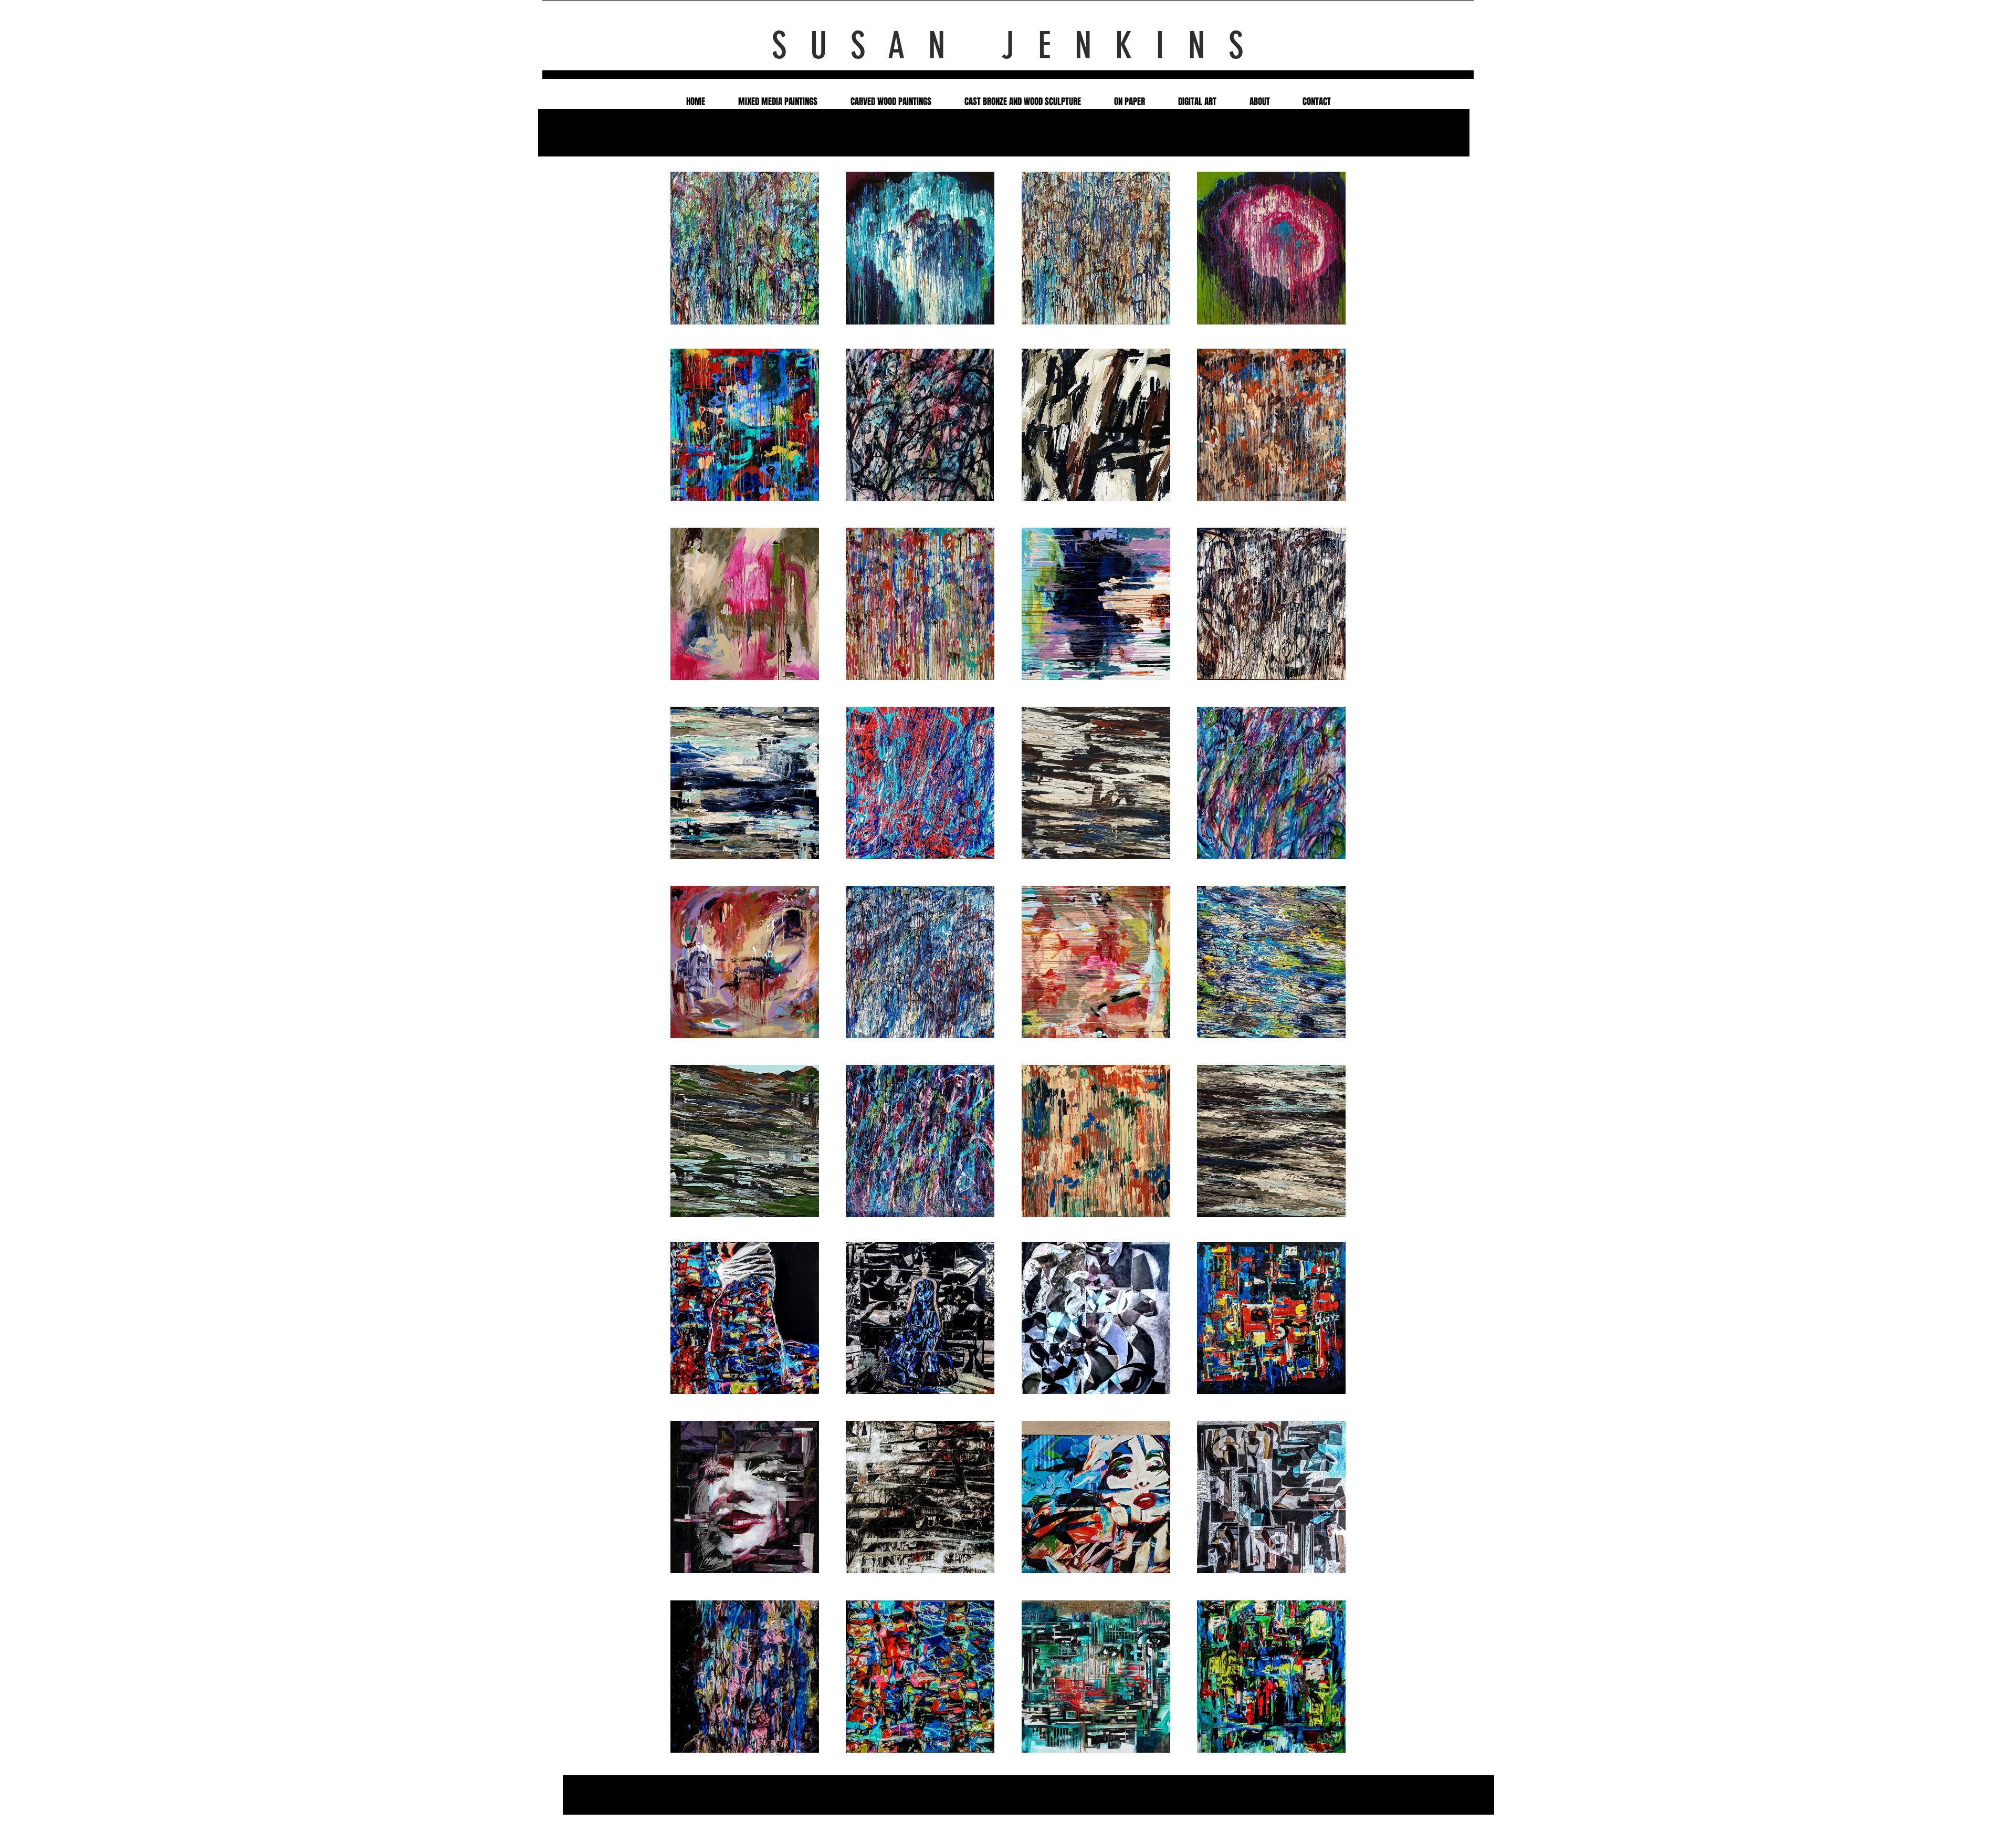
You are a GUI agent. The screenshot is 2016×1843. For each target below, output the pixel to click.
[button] (745, 248)
